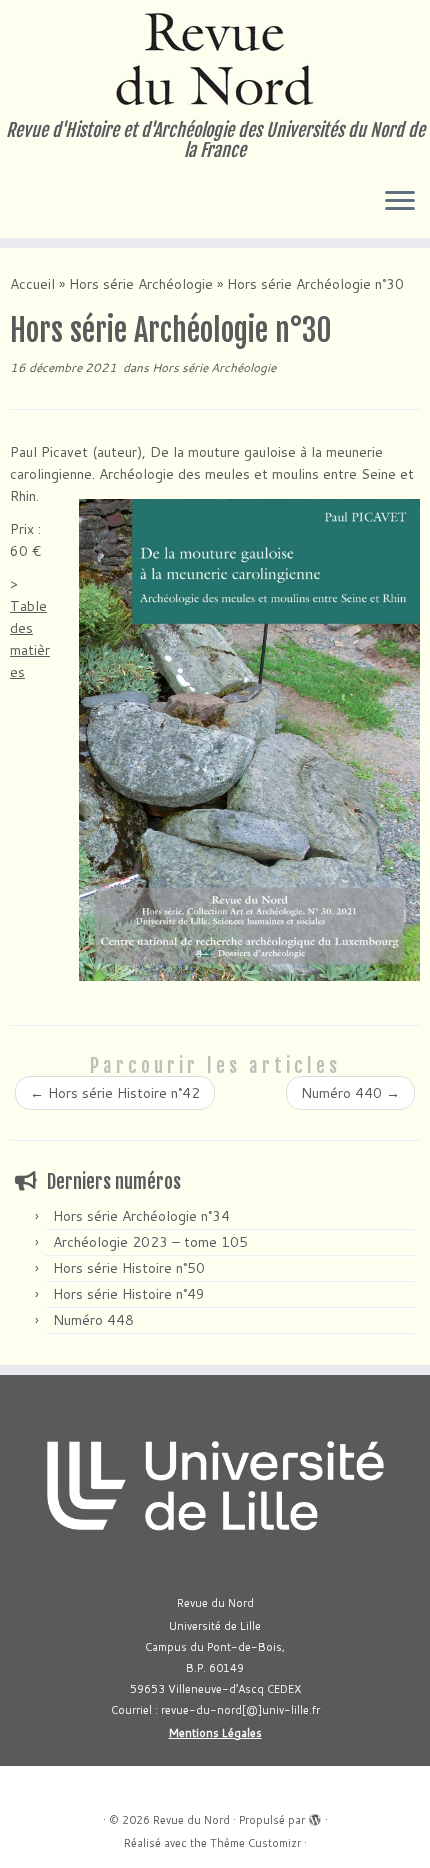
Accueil (32, 284)
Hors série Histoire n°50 (129, 1268)
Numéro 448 (93, 1320)
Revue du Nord (191, 1820)
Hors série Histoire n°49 (129, 1294)
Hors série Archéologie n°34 (141, 1216)
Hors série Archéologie (141, 284)
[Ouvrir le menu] (400, 202)
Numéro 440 (350, 1093)
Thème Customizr (255, 1843)
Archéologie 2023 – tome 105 (150, 1242)
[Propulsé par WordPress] (315, 1816)
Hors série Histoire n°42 (115, 1093)
